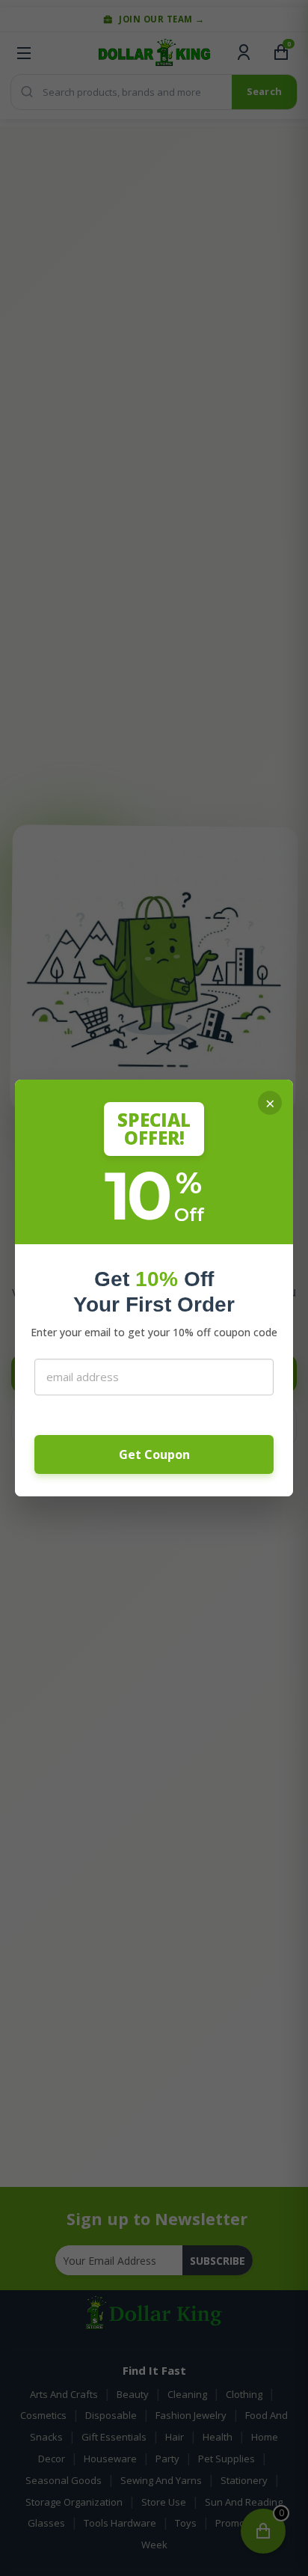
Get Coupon (154, 1454)
